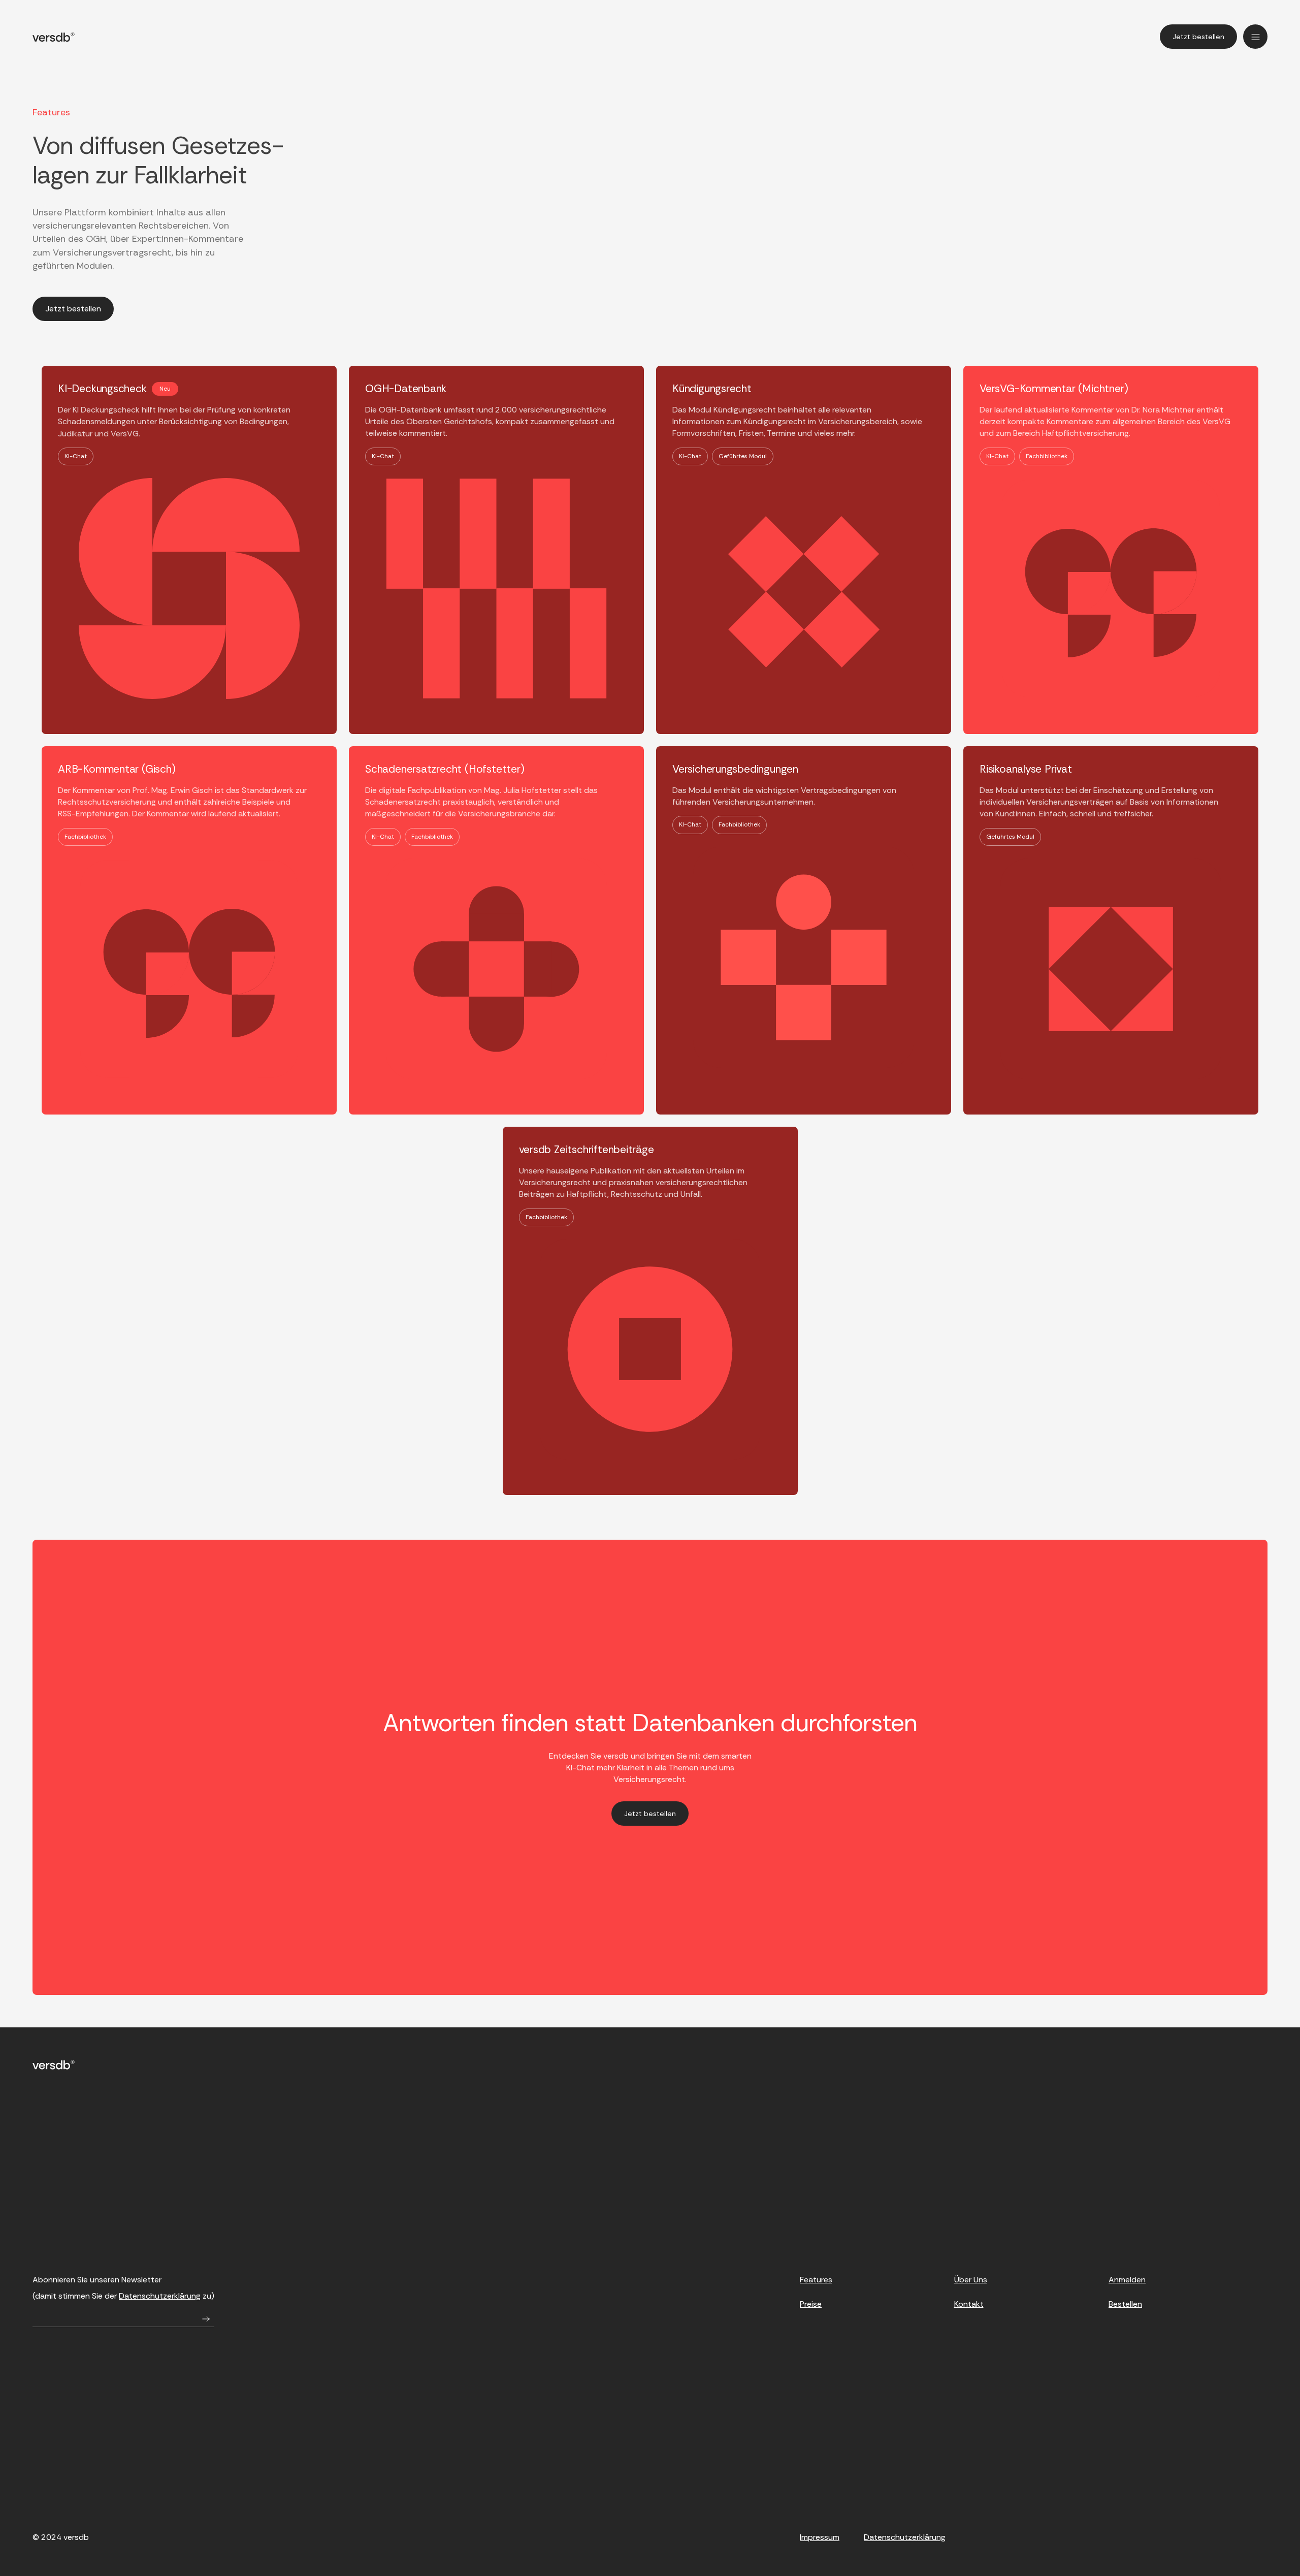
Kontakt (969, 2304)
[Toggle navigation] (1255, 37)
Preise (811, 2304)
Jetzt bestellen (1198, 37)
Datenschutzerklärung (160, 2296)
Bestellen (1125, 2304)
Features (816, 2280)
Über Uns (971, 2280)
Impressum (820, 2537)
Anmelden (1127, 2280)
